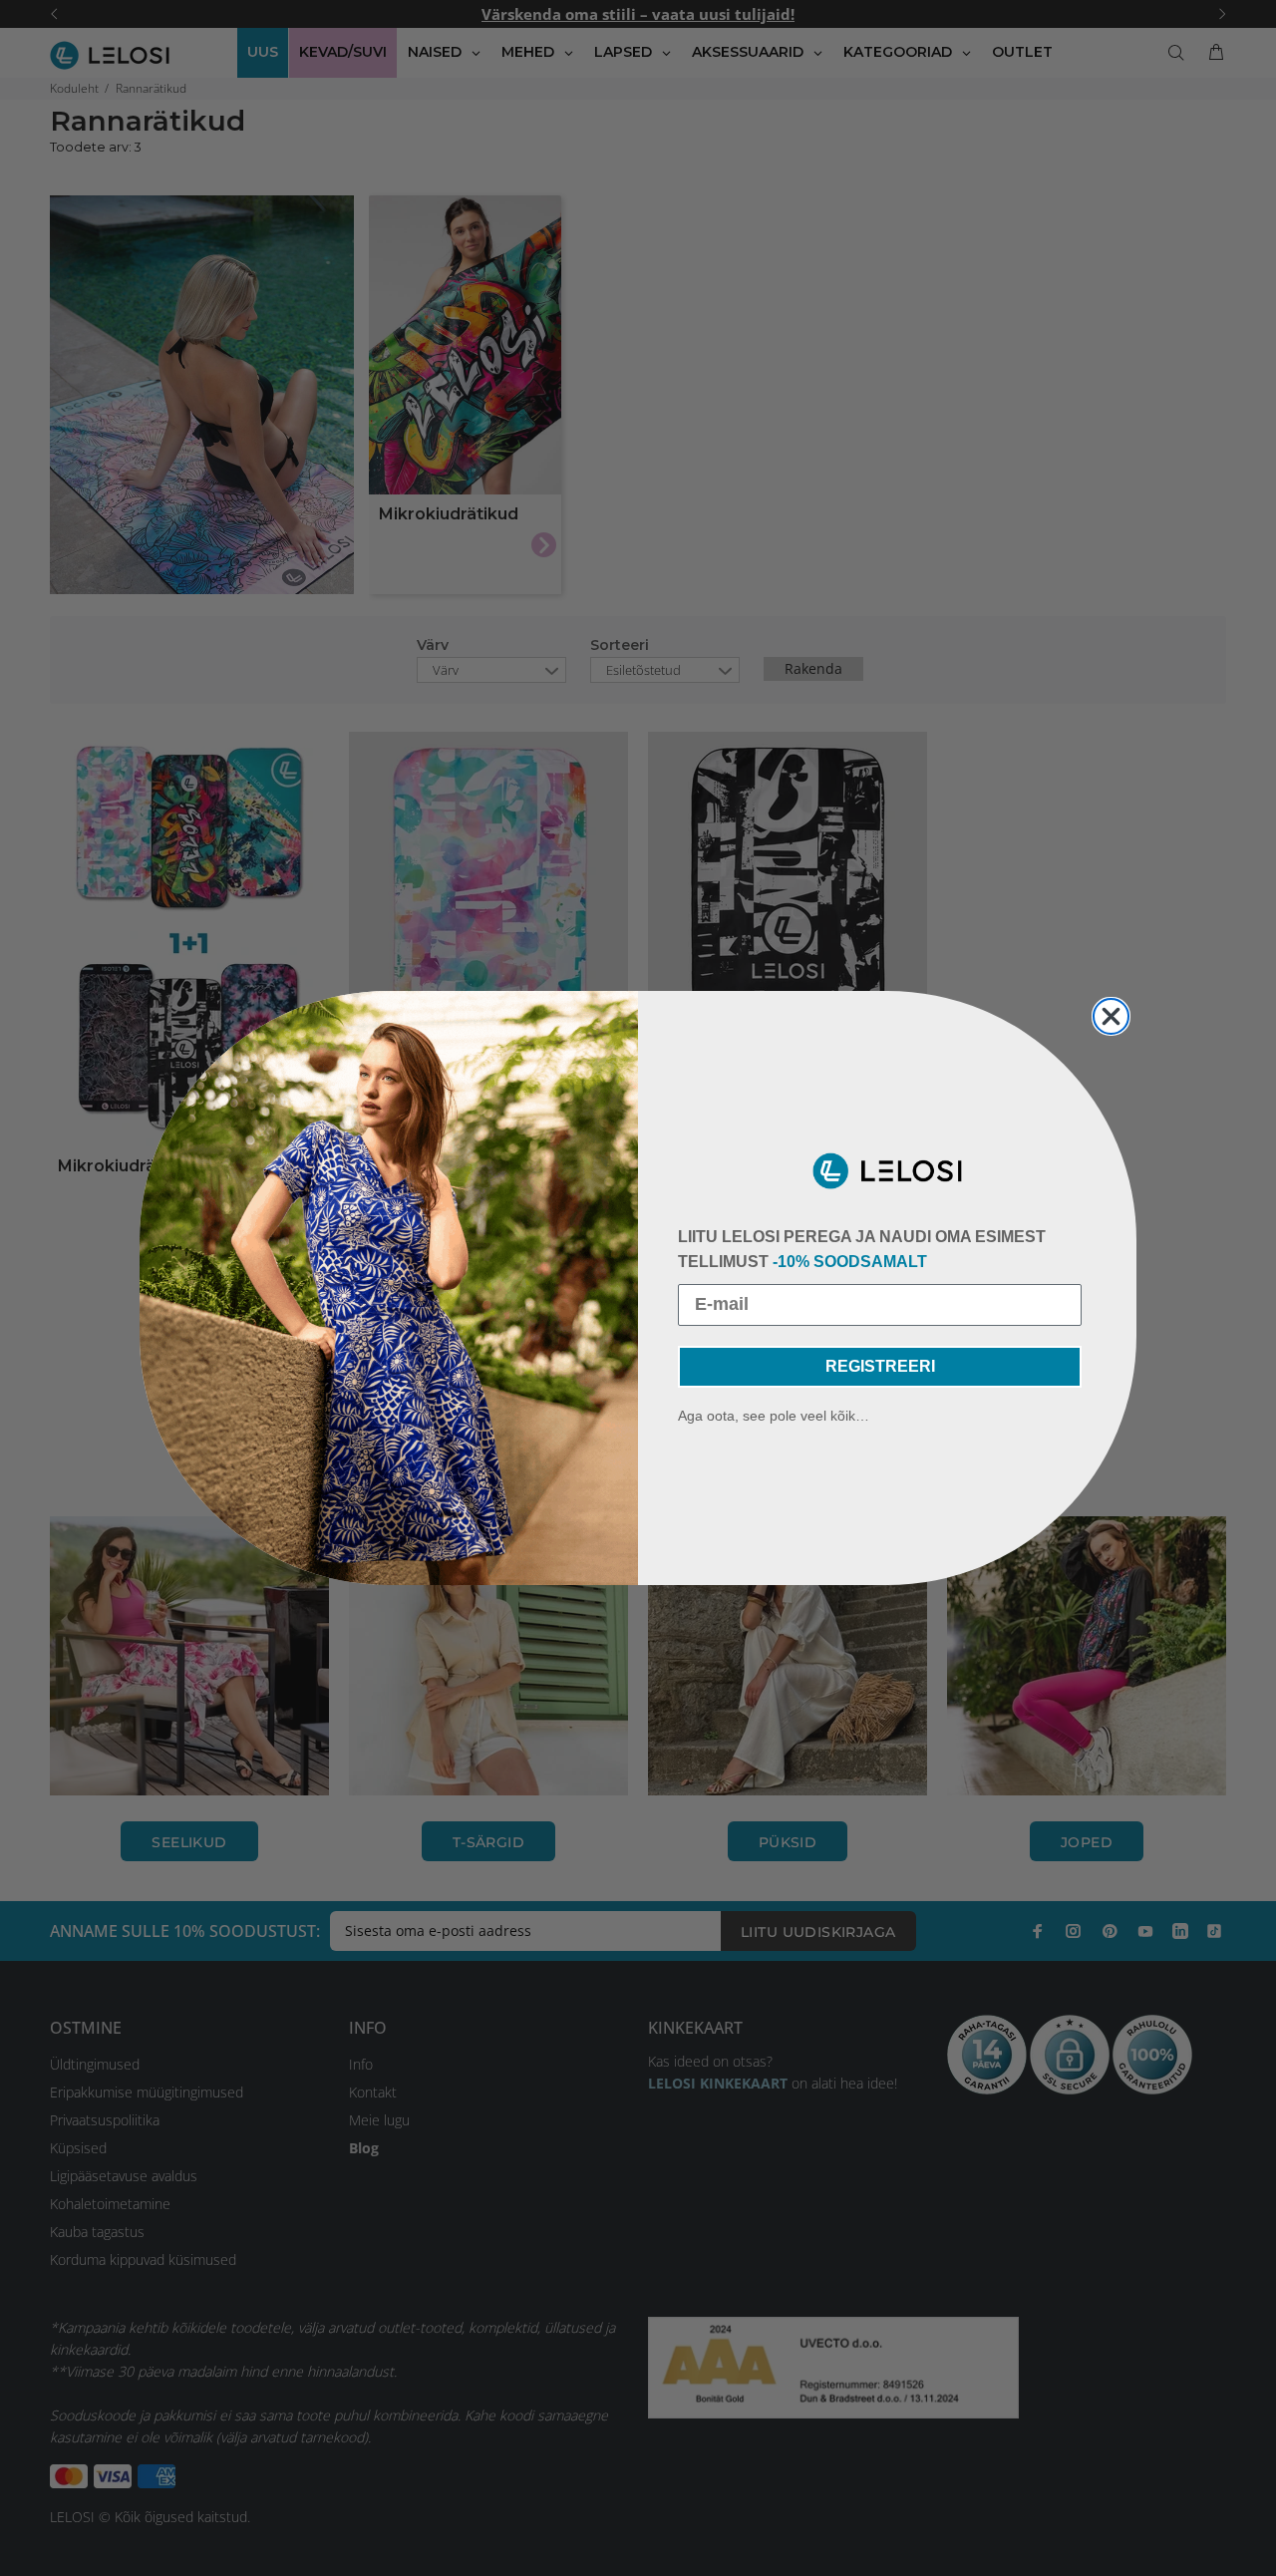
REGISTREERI (880, 1366)
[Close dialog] (1111, 1016)
